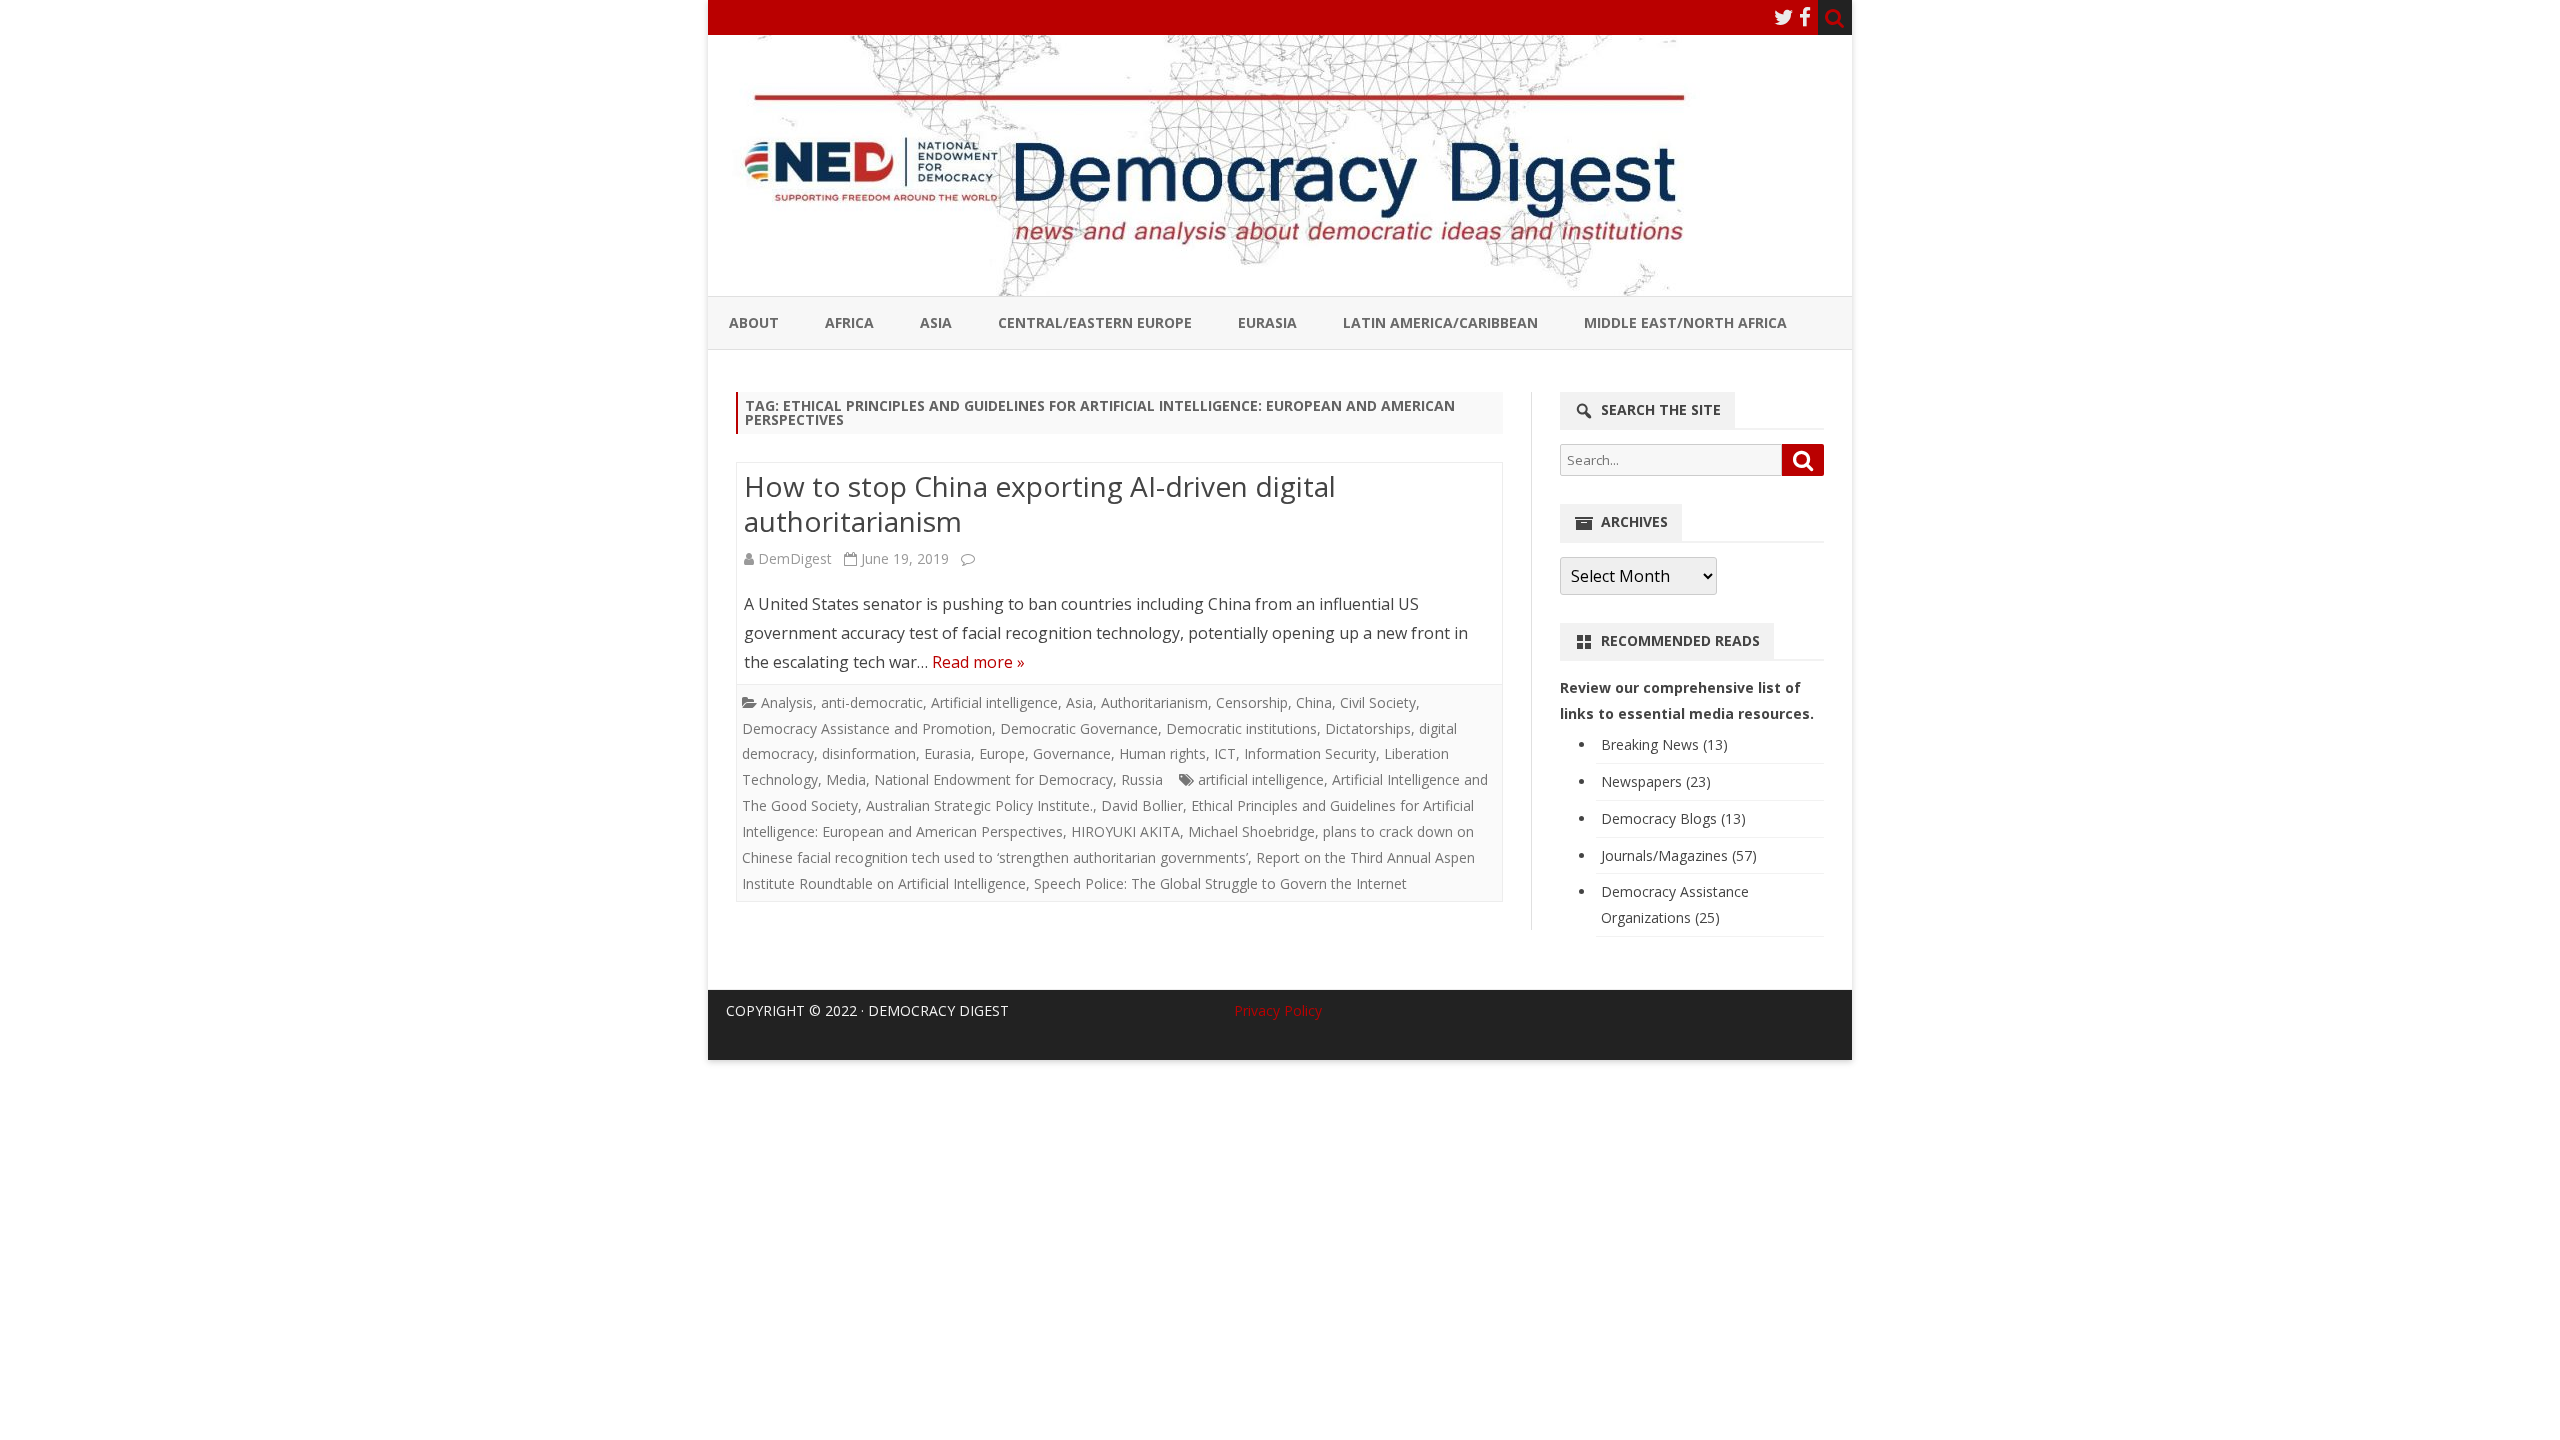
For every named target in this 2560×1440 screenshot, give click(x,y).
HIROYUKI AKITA (1125, 831)
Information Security (1310, 753)
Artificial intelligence (994, 702)
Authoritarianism (1154, 702)
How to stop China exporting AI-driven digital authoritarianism (1040, 504)
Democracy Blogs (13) (1673, 818)
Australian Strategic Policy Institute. (979, 805)
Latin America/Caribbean (1440, 322)
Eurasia (1267, 322)
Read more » (978, 662)
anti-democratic (872, 702)
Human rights (1162, 753)
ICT (1225, 753)
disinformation (869, 753)
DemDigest (795, 558)
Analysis (787, 702)
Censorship (1252, 702)
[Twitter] (1784, 17)
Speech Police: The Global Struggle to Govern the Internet (1220, 883)
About (754, 322)
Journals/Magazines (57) (1679, 855)
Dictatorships (1368, 728)
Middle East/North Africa (1685, 322)
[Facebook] (1805, 17)
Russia (1142, 779)
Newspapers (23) (1656, 781)
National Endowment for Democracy (993, 779)
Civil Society (1378, 702)
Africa (849, 322)
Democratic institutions (1241, 728)
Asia (936, 322)
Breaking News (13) (1664, 744)
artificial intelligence (1261, 779)
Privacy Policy (1278, 1010)
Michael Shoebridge (1251, 831)
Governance (1072, 753)
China (1314, 702)
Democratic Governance (1079, 728)
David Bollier (1142, 805)
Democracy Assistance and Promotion (867, 728)
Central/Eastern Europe (1095, 322)
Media (846, 779)
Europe (1002, 753)
